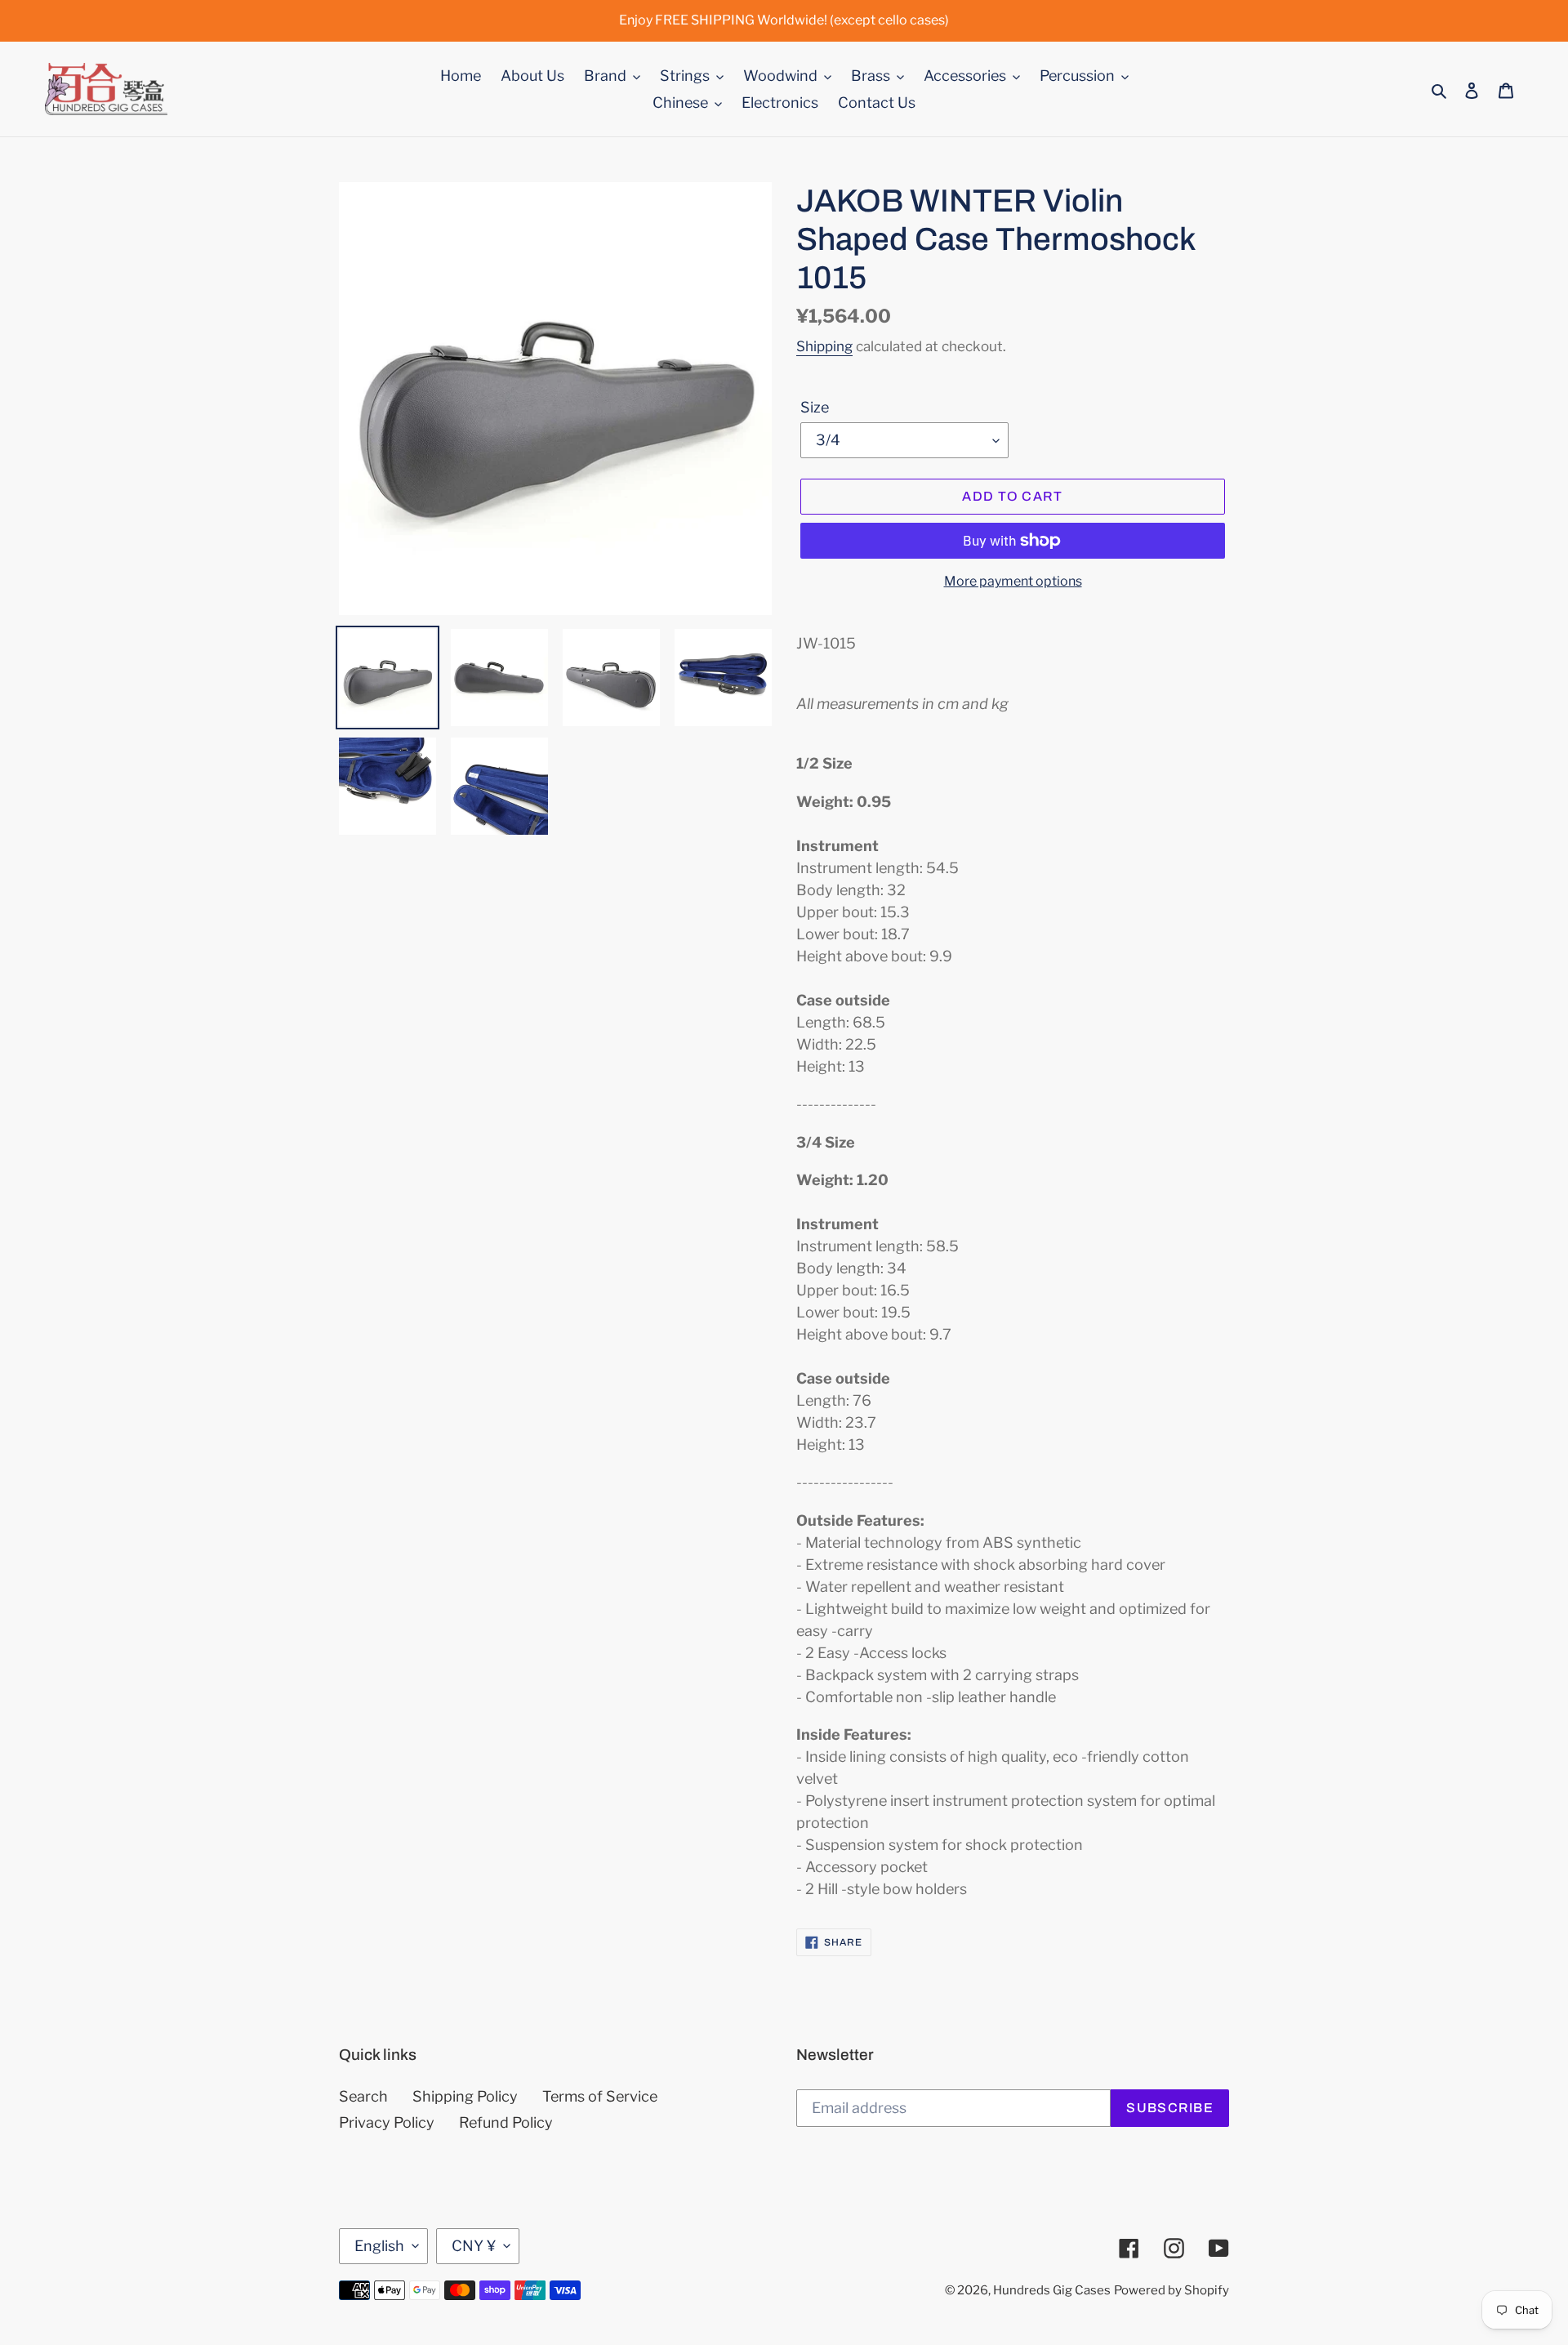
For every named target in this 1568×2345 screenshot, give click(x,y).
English (379, 2246)
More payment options (1013, 581)
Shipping (824, 346)
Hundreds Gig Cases (1052, 2290)
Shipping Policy (465, 2096)
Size (815, 407)
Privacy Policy (387, 2122)
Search (363, 2096)
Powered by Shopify (1172, 2290)
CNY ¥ (474, 2246)
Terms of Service (600, 2096)
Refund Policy (506, 2122)
